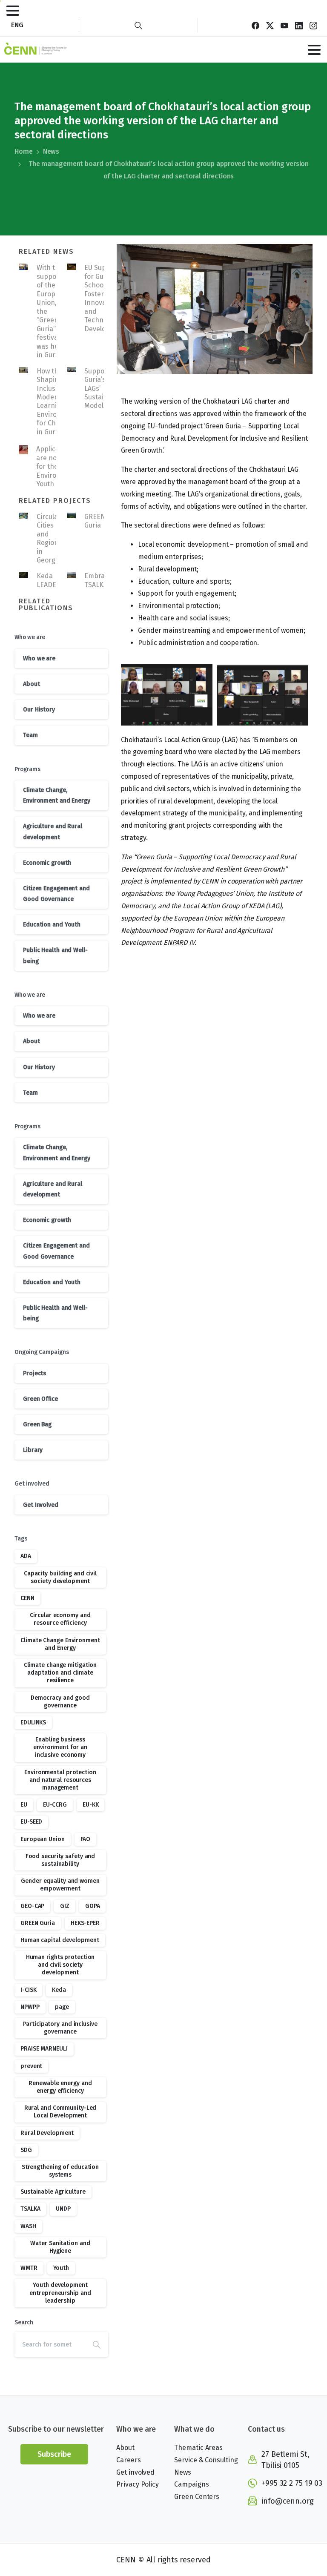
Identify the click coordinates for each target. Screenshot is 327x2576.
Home (24, 151)
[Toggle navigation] (13, 11)
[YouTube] (284, 25)
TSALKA (30, 2209)
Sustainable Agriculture (53, 2192)
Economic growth (47, 863)
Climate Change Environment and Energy (60, 1644)
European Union (43, 1839)
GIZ (65, 1906)
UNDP (63, 2209)
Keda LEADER (49, 580)
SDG (26, 2150)
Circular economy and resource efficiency (60, 1619)
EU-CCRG (55, 1805)
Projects (34, 1373)
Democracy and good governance (60, 1702)
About (32, 684)
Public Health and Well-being (55, 955)
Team (30, 735)
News (51, 151)
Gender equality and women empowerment (60, 1885)
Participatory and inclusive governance (60, 2028)
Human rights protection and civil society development (60, 1965)
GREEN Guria (95, 521)
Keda (59, 1990)
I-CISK (28, 1990)
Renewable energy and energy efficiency (60, 2087)
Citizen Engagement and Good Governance (56, 894)
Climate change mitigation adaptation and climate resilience (60, 1673)
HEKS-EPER (85, 1923)
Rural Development (47, 2133)
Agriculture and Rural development (53, 832)
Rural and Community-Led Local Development (60, 2112)
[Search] (138, 25)
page (62, 2007)
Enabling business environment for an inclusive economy (60, 1747)
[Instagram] (313, 25)
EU (24, 1805)
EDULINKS (33, 1723)
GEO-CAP (32, 1906)
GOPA (93, 1906)
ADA (26, 1556)
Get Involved (41, 1505)
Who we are (39, 658)
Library (33, 1450)
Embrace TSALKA (98, 580)
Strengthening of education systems (60, 2171)
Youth (61, 2268)
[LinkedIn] (299, 25)
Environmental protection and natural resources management (60, 1780)
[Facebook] (255, 25)
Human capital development (60, 1940)
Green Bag (37, 1424)
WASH (28, 2226)
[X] (270, 25)
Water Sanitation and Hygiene (60, 2247)
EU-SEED (31, 1822)
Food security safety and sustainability (60, 1860)
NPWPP (30, 2007)
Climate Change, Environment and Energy (57, 795)
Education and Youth (52, 925)
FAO (86, 1839)
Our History (39, 710)
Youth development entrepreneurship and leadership (60, 2293)
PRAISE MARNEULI (44, 2049)
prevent (31, 2066)
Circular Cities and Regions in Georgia (49, 538)
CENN (27, 1598)
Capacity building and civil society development (60, 1577)
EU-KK (91, 1805)
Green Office (40, 1399)
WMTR (29, 2268)
